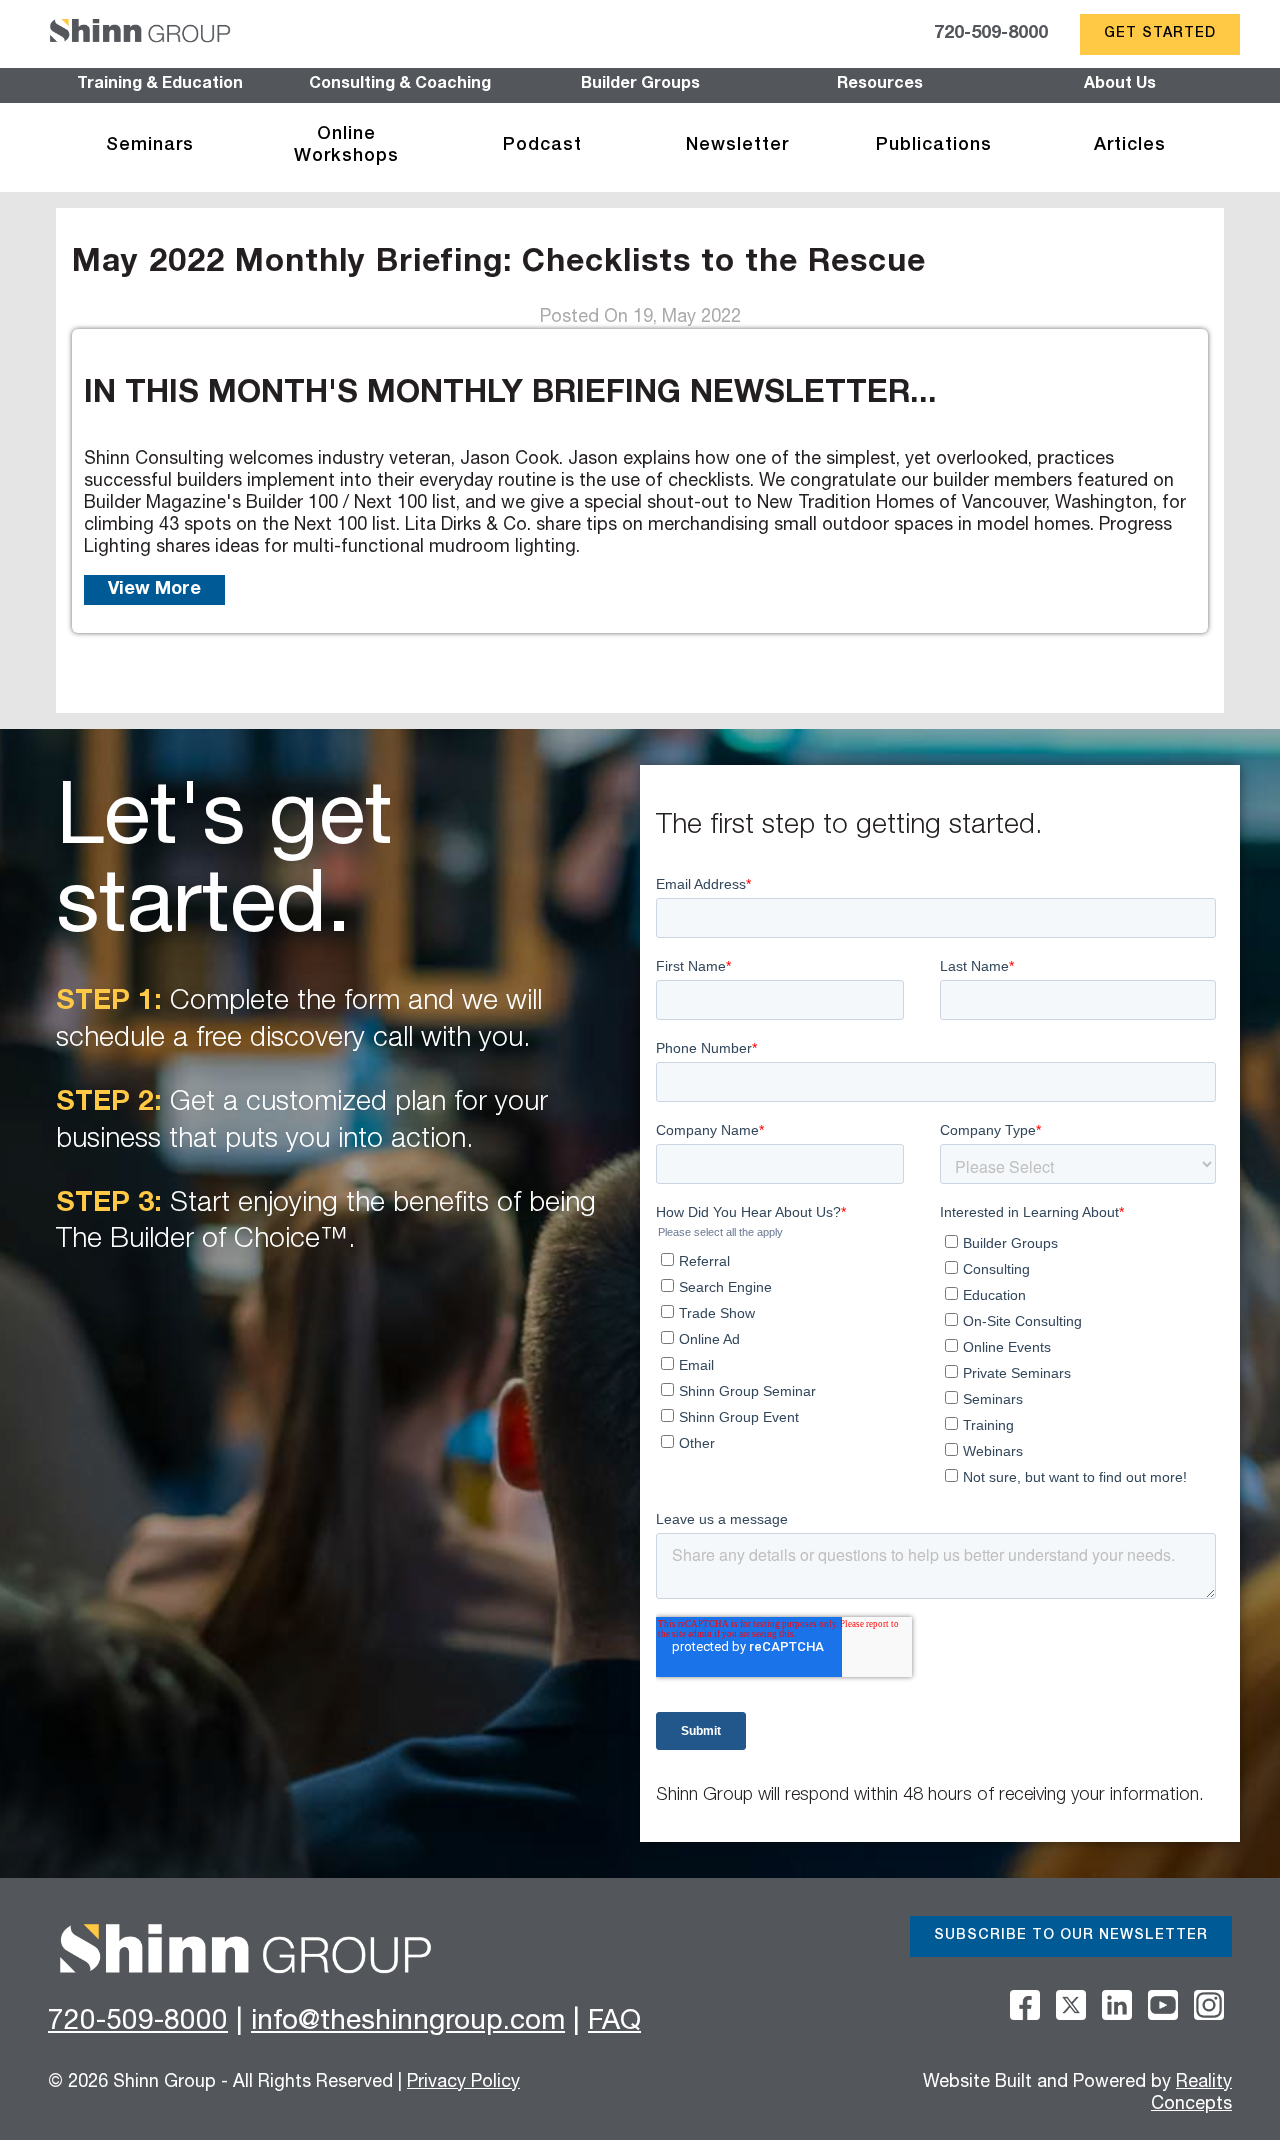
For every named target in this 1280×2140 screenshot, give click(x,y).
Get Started (1160, 34)
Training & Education (160, 85)
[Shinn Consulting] (140, 34)
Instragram (1209, 2005)
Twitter (1071, 2005)
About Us (1120, 85)
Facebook (1025, 2005)
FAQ (614, 2023)
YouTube (1163, 2005)
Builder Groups (640, 85)
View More (154, 590)
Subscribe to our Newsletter (1071, 1936)
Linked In (1117, 2005)
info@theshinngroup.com (408, 2023)
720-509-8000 (991, 34)
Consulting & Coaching (400, 85)
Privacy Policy (463, 2083)
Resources (880, 85)
